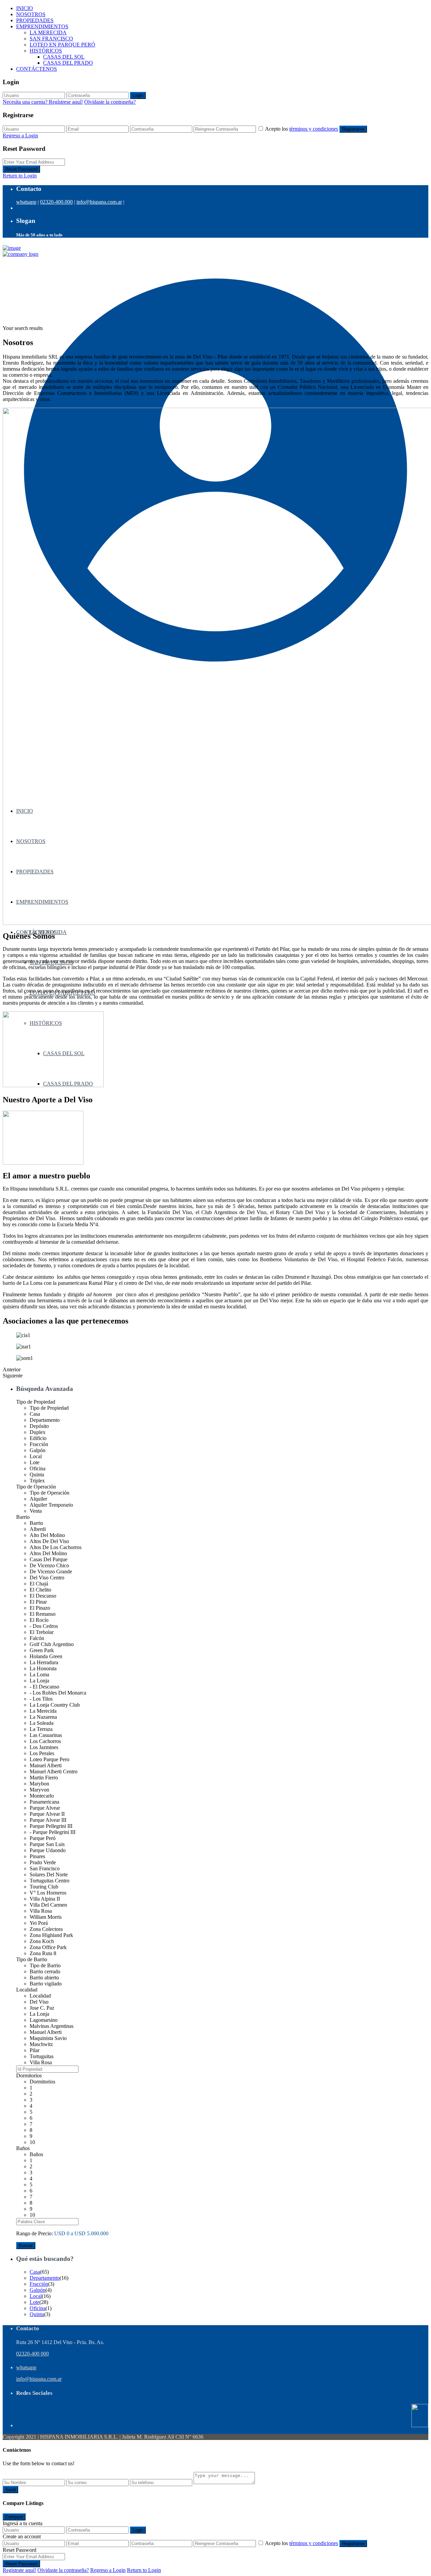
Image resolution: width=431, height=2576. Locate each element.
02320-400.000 (56, 202)
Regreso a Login (20, 136)
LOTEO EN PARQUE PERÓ (62, 45)
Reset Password (21, 169)
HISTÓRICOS (46, 51)
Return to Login (20, 176)
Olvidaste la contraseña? (110, 102)
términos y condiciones (314, 129)
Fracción (39, 2284)
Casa (35, 2272)
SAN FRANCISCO (51, 39)
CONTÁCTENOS (37, 69)
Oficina (38, 2308)
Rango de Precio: (35, 2233)
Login (138, 95)
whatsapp (26, 202)
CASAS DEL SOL (64, 57)
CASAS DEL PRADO (68, 63)
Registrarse (353, 129)
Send (10, 2490)
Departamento (45, 2278)
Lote (35, 2302)
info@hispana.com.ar (99, 202)
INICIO (25, 8)
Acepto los (302, 129)
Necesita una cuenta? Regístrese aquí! (43, 102)
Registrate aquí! (19, 2570)
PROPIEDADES (35, 20)
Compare (14, 2517)
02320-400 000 (32, 2354)
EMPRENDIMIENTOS (42, 26)
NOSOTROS (31, 14)
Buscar (26, 2246)
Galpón (38, 2290)
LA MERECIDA (48, 32)
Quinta (37, 2314)
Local (36, 2296)
